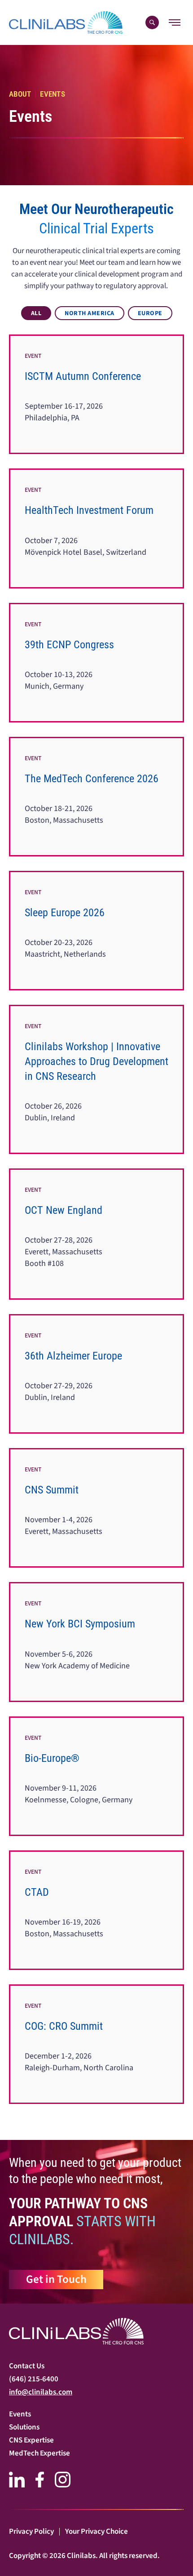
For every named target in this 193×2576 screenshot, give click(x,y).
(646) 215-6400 (34, 2379)
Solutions (24, 2427)
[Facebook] (40, 2480)
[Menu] (175, 22)
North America (90, 313)
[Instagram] (63, 2480)
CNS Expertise (31, 2440)
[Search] (152, 22)
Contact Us (27, 2366)
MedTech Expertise (39, 2453)
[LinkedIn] (17, 2480)
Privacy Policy (31, 2531)
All (36, 313)
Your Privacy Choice (96, 2531)
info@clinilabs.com (41, 2392)
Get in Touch (56, 2279)
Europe (150, 313)
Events (20, 2414)
